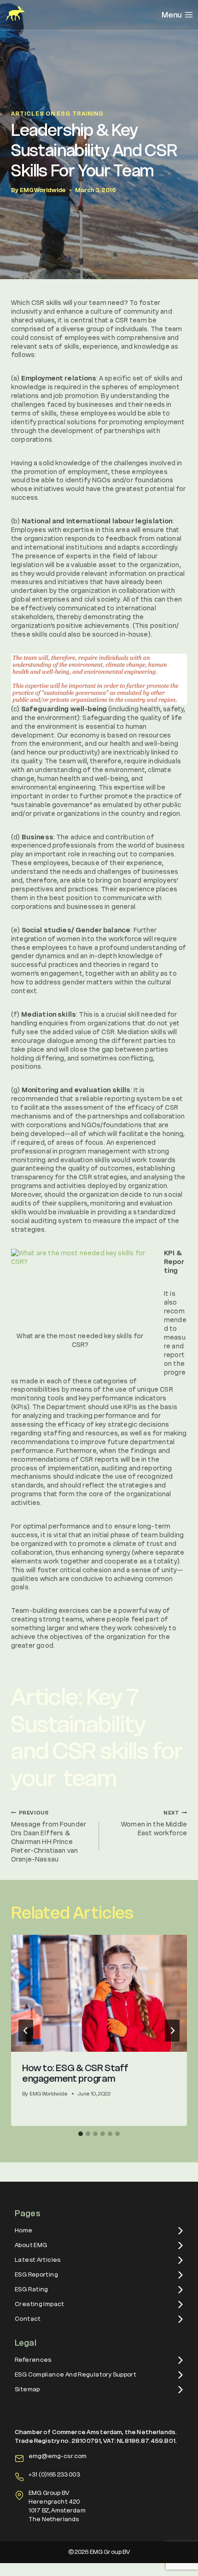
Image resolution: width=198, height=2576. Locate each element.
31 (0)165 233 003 (56, 2474)
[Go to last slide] (26, 2031)
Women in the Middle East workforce (154, 1824)
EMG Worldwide (43, 190)
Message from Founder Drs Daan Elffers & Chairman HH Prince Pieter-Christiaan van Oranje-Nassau (49, 1837)
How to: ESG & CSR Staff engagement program (75, 2073)
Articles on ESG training (57, 114)
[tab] (81, 2134)
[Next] (172, 2031)
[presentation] (99, 1993)
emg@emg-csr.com (58, 2456)
